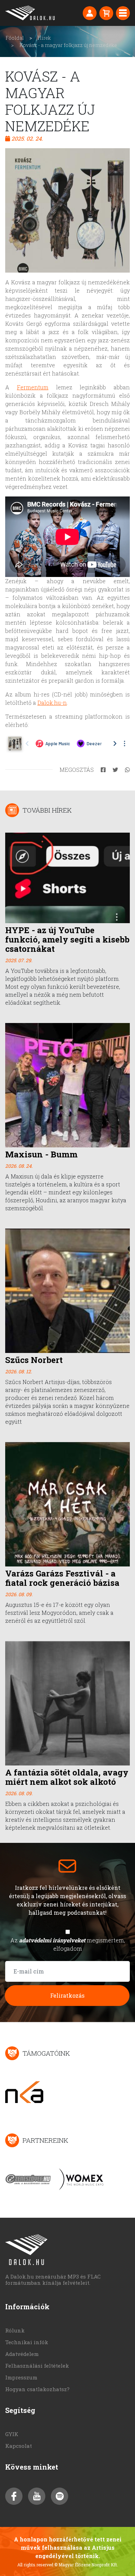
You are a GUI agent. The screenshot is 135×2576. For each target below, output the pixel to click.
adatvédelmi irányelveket (52, 1940)
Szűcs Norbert (34, 1360)
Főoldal (15, 38)
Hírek (44, 38)
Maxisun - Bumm (41, 1154)
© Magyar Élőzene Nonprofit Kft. (86, 2565)
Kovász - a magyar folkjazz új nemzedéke (68, 45)
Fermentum (33, 387)
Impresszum (21, 2377)
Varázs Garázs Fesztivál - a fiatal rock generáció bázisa (62, 1578)
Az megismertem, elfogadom (68, 1944)
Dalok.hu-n (52, 703)
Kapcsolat (19, 2446)
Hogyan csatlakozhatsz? (37, 2389)
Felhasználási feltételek (37, 2366)
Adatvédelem (22, 2354)
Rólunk (15, 2330)
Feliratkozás (67, 1995)
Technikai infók (27, 2342)
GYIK (12, 2434)
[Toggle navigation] (123, 13)
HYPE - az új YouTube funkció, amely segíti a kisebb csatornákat (67, 939)
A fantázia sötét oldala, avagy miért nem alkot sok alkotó (67, 1777)
